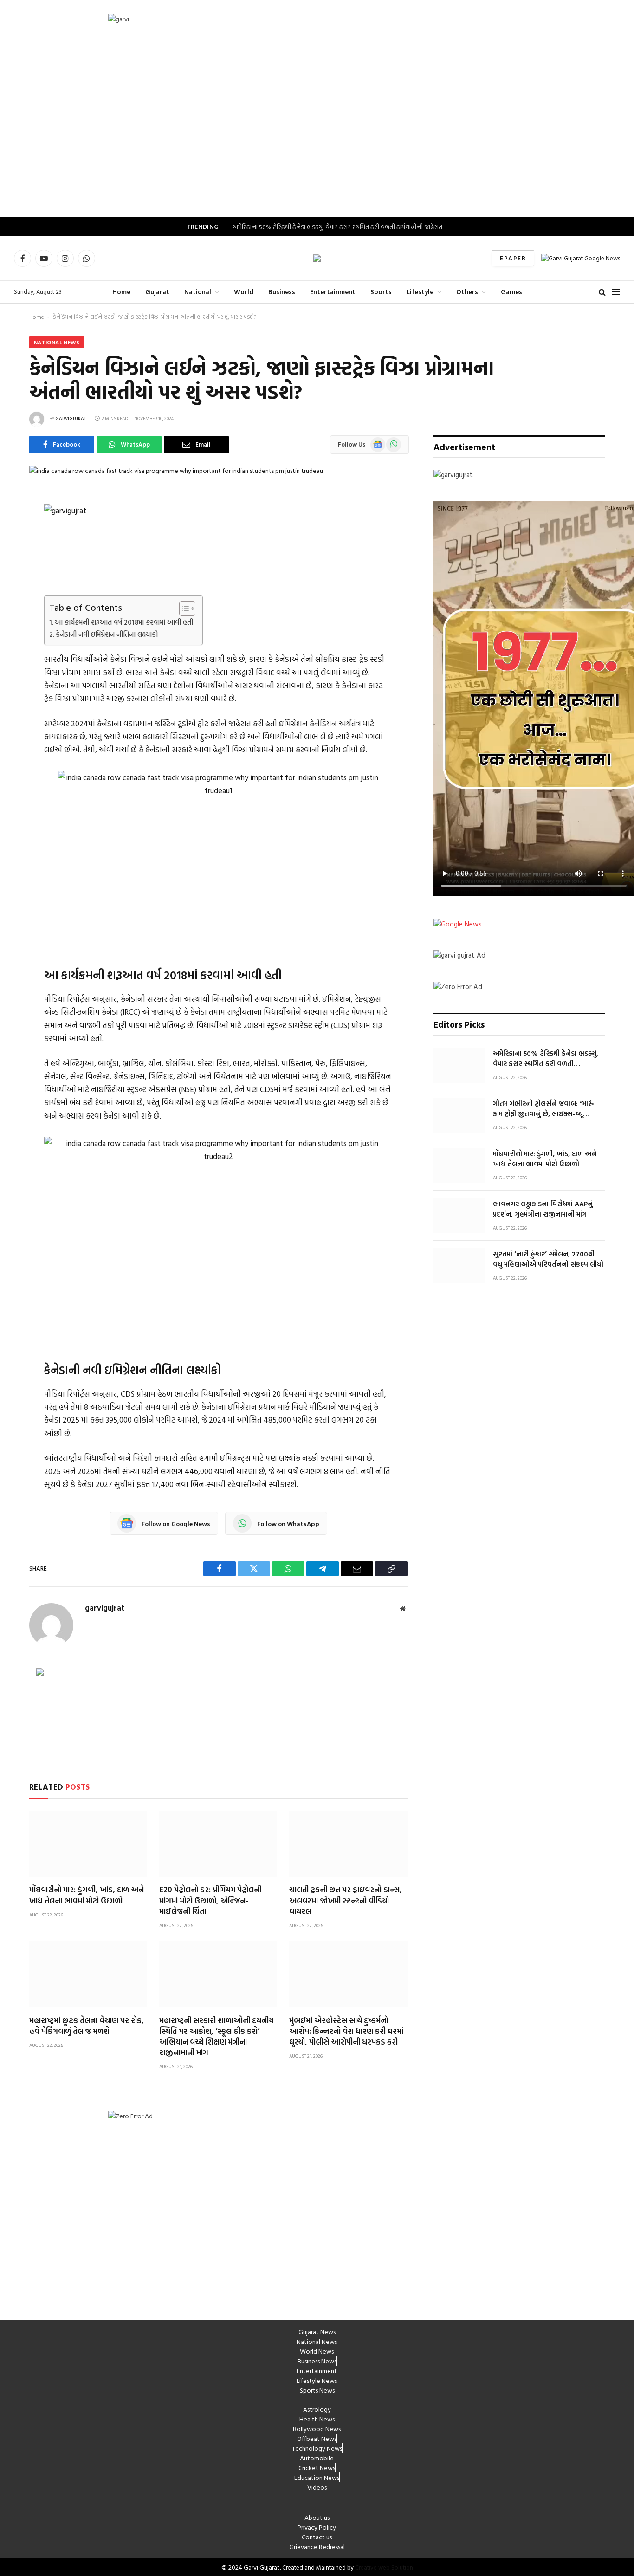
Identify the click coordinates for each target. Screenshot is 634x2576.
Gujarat (157, 292)
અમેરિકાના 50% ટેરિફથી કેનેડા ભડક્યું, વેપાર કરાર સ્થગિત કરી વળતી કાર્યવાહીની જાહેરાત (337, 227)
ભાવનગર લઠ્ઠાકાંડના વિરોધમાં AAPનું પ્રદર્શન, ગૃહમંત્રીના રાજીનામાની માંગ (543, 1209)
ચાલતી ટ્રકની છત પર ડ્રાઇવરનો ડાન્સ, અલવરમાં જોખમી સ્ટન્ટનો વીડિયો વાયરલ (346, 1900)
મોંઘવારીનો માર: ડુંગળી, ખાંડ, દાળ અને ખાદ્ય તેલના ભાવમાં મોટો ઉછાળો (87, 1895)
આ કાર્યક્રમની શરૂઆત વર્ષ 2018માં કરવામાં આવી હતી (124, 622)
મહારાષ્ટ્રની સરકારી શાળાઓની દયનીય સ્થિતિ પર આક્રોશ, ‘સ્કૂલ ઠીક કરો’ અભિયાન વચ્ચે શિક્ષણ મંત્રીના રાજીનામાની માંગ (217, 2036)
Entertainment (333, 292)
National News (57, 342)
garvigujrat (71, 418)
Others (467, 292)
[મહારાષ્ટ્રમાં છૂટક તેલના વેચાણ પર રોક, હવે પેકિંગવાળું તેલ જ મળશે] (88, 1974)
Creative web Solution (384, 2567)
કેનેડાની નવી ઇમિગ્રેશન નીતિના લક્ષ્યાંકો (107, 634)
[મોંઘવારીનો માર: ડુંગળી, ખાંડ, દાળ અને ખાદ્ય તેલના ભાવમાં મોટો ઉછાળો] (88, 1844)
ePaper (513, 258)
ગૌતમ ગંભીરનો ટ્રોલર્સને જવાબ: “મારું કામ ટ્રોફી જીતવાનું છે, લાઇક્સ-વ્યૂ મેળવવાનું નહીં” (543, 1109)
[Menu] (616, 292)
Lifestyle (420, 292)
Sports (381, 292)
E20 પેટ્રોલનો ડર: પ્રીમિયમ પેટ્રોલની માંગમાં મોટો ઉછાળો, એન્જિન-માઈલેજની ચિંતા (210, 1900)
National (198, 292)
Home (121, 292)
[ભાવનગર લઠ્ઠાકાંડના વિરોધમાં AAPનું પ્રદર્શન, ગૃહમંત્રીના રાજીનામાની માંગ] (459, 1216)
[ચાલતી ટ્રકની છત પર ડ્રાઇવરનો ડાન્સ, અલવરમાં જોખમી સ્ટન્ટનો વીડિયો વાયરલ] (348, 1844)
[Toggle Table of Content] (183, 608)
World (244, 292)
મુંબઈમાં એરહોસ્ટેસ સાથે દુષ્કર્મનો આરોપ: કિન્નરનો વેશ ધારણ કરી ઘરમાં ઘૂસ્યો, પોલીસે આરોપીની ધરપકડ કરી (346, 2031)
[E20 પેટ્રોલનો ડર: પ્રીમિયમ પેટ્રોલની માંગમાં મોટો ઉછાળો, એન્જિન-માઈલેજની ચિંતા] (218, 1844)
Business (282, 292)
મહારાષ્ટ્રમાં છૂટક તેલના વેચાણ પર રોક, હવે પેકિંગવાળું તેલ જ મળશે (87, 2026)
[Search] (602, 292)
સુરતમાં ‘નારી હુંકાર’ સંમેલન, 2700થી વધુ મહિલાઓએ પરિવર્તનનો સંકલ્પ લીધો (548, 1259)
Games (511, 292)
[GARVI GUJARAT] (317, 258)
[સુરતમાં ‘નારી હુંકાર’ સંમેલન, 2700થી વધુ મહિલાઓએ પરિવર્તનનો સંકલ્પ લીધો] (459, 1266)
